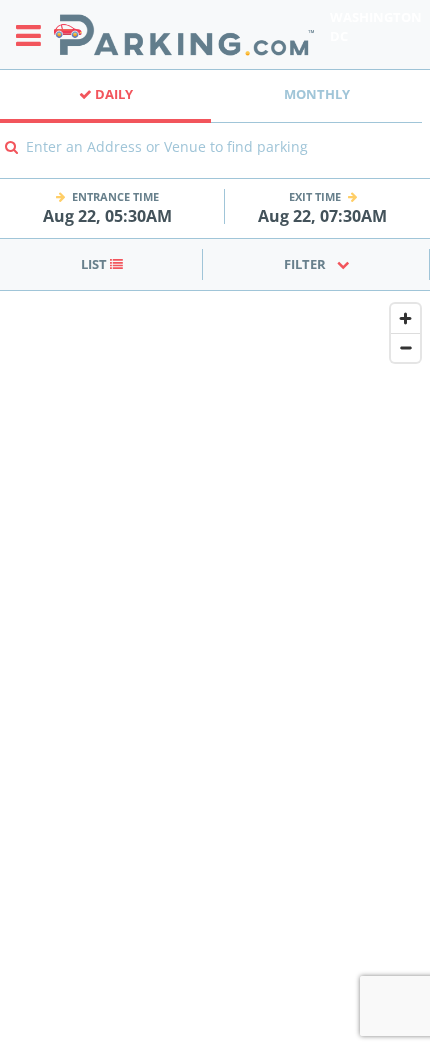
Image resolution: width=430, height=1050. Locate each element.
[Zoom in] (405, 318)
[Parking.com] (184, 34)
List (95, 264)
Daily (112, 94)
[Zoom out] (405, 347)
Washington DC (376, 26)
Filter (305, 264)
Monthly (317, 94)
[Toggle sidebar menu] (34, 35)
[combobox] (215, 160)
